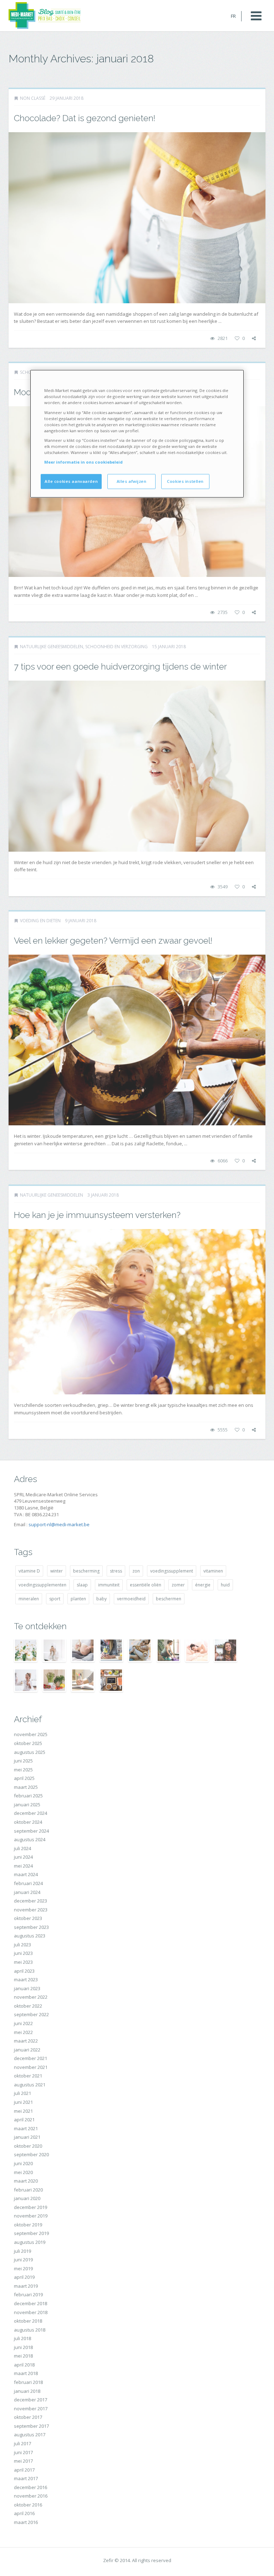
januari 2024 (27, 1892)
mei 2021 (23, 2111)
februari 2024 (28, 1883)
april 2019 (24, 2277)
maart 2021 (26, 2128)
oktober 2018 (28, 2321)
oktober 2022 (28, 2006)
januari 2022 (27, 2050)
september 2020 (31, 2154)
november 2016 (31, 2496)
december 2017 (31, 2400)
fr (233, 16)
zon (136, 1571)
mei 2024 (23, 1866)
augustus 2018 (30, 2330)
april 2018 (24, 2365)
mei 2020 (23, 2172)
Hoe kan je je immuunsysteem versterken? (97, 1215)
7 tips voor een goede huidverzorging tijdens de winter (120, 667)
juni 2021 (23, 2102)
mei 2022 (23, 2032)
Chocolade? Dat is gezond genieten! (85, 118)
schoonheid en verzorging (116, 647)
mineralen (29, 1599)
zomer (178, 1585)
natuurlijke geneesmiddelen (52, 647)
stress (116, 1571)
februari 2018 (28, 2382)
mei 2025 (23, 1770)
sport (55, 1599)
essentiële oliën (146, 1585)
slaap (82, 1585)
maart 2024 (26, 1874)
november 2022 (31, 1997)
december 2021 (31, 2058)
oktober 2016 (28, 2505)
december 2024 (31, 1813)
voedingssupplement (172, 1571)
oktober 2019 (28, 2225)
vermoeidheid (131, 1599)
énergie (203, 1585)
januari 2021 (27, 2137)
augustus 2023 (30, 1936)
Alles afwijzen (132, 481)
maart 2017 (26, 2478)
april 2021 (24, 2120)
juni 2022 (23, 2023)
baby (102, 1599)
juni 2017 (23, 2452)
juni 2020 (23, 2163)
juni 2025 (23, 1761)
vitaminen (213, 1571)
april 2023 (24, 1971)
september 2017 (31, 2426)
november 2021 (31, 2067)
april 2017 (24, 2470)
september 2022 (31, 2014)
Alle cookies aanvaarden (71, 481)
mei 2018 (23, 2356)
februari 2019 (28, 2294)
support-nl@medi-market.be (59, 1524)
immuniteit (109, 1585)
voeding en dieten (40, 921)
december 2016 (31, 2487)
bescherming (86, 1571)
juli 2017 (22, 2443)
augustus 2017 (30, 2435)
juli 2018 (22, 2338)
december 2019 (31, 2207)
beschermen (169, 1599)
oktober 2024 (28, 1822)
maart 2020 (26, 2181)
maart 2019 (26, 2286)
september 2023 (31, 1927)
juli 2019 (22, 2251)
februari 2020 (28, 2190)
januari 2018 (27, 2391)
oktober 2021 (28, 2076)
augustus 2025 (30, 1752)
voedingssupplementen (42, 1585)
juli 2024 (22, 1848)
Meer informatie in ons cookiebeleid (83, 462)
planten (78, 1599)
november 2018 (31, 2312)
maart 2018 (26, 2373)
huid (225, 1585)
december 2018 (31, 2303)
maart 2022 (26, 2041)
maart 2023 (26, 1979)
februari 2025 (28, 1796)
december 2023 (31, 1901)
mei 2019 (23, 2268)
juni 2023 (23, 1953)
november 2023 (31, 1910)
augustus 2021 (30, 2085)
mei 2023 (23, 1962)
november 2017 (31, 2409)
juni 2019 (23, 2260)
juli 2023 (22, 1945)
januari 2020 (27, 2198)
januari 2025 (27, 1805)
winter (57, 1571)
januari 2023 (27, 1988)
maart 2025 (26, 1787)
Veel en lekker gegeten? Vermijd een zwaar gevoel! (113, 941)
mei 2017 (23, 2461)
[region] (137, 434)
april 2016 (24, 2513)
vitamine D (29, 1571)
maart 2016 (26, 2522)
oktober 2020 (28, 2146)
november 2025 (31, 1734)
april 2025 (24, 1778)
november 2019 (31, 2216)
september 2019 (31, 2233)
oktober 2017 (28, 2417)
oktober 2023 (28, 1918)
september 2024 (31, 1831)
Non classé (33, 98)
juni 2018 (23, 2347)
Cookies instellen (185, 481)
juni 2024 (23, 1857)
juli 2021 (22, 2093)
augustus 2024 (30, 1839)
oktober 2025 (28, 1743)
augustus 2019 (30, 2242)
